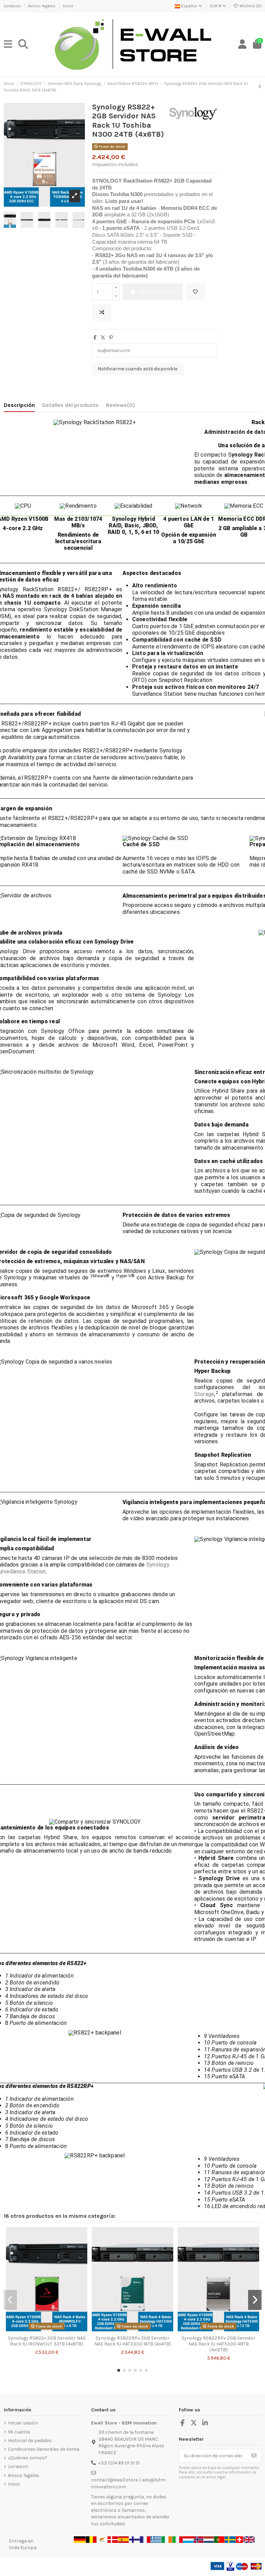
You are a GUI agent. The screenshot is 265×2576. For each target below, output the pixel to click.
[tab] (120, 407)
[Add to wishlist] (195, 292)
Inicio (68, 6)
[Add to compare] (102, 313)
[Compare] (46, 2330)
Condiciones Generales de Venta (44, 2449)
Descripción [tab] (19, 405)
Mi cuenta (19, 2432)
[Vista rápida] (56, 2330)
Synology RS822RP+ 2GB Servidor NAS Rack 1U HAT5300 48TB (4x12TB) (218, 2344)
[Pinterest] (111, 338)
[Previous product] (260, 87)
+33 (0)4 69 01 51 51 (119, 2463)
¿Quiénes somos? (28, 2458)
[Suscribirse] (254, 2456)
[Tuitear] (103, 338)
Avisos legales (42, 6)
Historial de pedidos (30, 2441)
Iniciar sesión (23, 2423)
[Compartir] (95, 338)
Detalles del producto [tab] (70, 405)
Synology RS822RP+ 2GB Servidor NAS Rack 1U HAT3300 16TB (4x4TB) (133, 2341)
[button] (119, 2370)
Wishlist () (250, 6)
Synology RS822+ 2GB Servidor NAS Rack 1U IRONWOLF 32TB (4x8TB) (47, 2341)
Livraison (13, 6)
